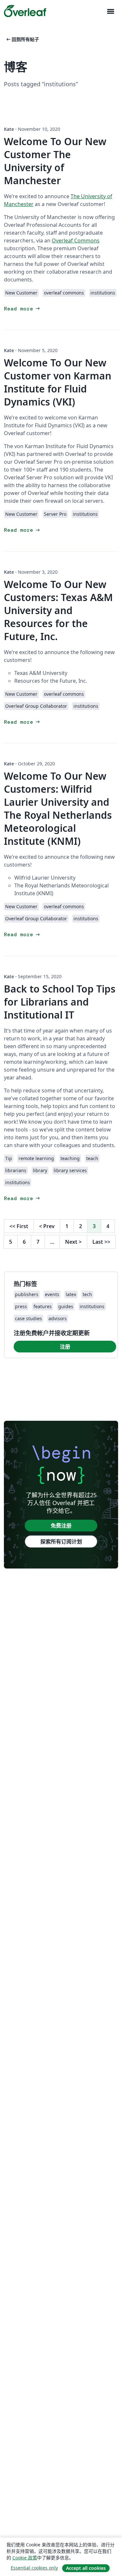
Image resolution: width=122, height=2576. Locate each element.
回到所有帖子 (22, 39)
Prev (47, 1226)
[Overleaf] (25, 11)
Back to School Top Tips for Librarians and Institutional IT (60, 1002)
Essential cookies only (34, 2568)
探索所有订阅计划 (61, 1541)
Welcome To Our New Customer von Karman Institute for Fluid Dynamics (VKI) (58, 382)
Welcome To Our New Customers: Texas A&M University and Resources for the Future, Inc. (58, 610)
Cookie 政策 (25, 2558)
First (19, 1226)
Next (73, 1242)
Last (101, 1242)
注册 (65, 1347)
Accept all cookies (86, 2568)
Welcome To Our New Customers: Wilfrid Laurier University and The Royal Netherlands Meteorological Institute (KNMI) (58, 808)
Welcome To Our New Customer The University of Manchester (55, 161)
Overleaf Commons (76, 240)
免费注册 (61, 1526)
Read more (22, 309)
